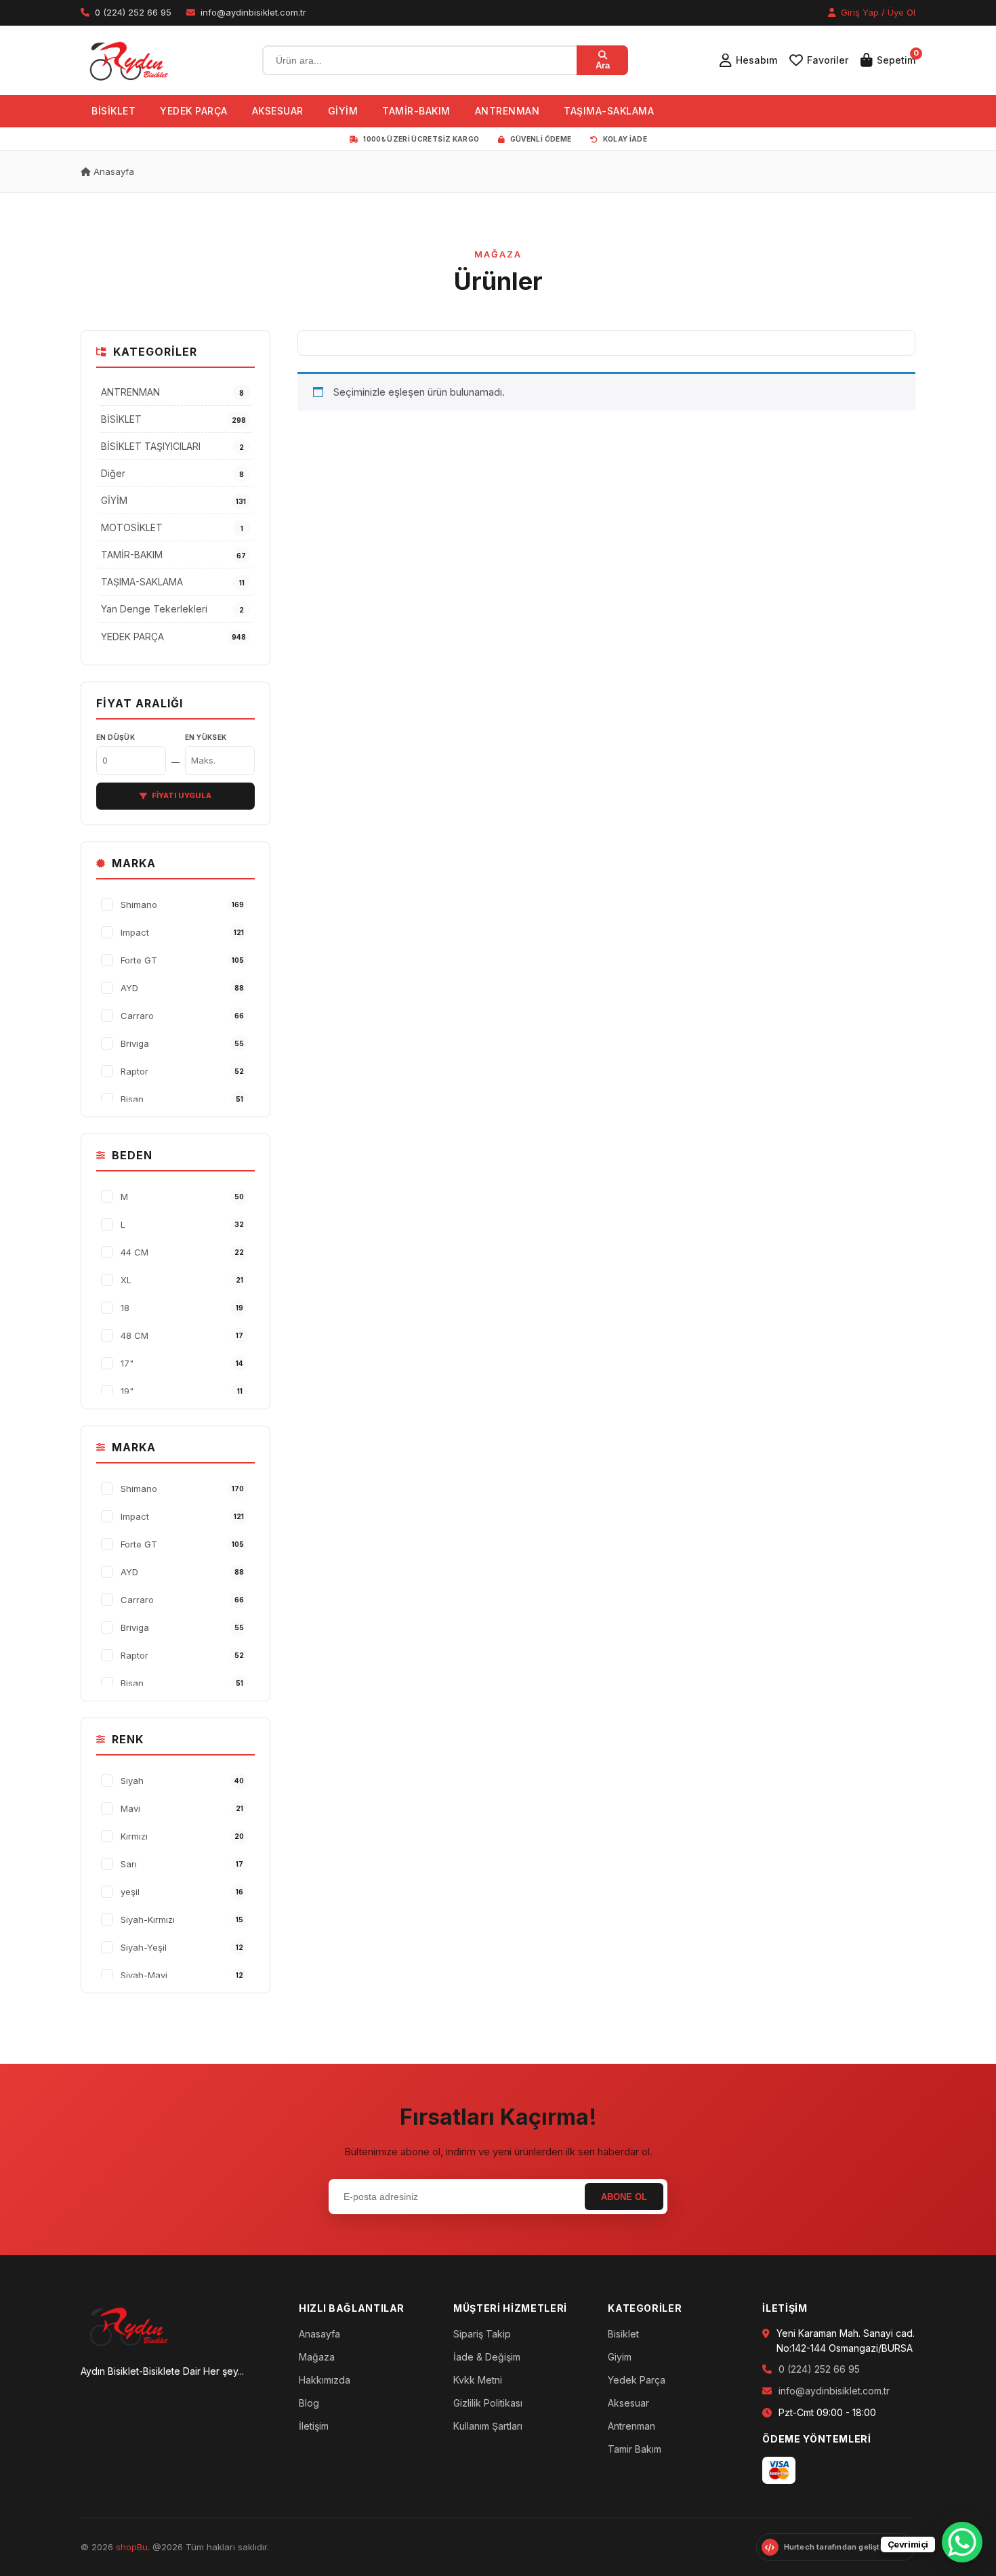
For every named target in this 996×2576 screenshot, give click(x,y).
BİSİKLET (113, 111)
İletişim (314, 2426)
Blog (309, 2403)
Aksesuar (628, 2403)
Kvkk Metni (478, 2380)
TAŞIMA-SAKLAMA (609, 111)
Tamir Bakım (635, 2449)
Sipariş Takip (482, 2334)
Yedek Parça (637, 2380)
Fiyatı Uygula (182, 795)
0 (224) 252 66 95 (819, 2369)
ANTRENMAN (507, 111)
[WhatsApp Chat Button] (962, 2542)
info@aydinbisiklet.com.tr (834, 2391)
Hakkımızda (325, 2380)
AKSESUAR (278, 111)
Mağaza (317, 2357)
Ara (603, 65)
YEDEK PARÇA (194, 111)
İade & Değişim (487, 2357)
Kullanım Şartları (488, 2426)
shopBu (132, 2547)
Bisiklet (623, 2334)
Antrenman (631, 2426)
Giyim (620, 2357)
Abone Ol (624, 2197)
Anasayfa (112, 171)
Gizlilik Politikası (488, 2403)
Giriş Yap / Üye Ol (877, 12)
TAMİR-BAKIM (416, 111)
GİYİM (343, 111)
